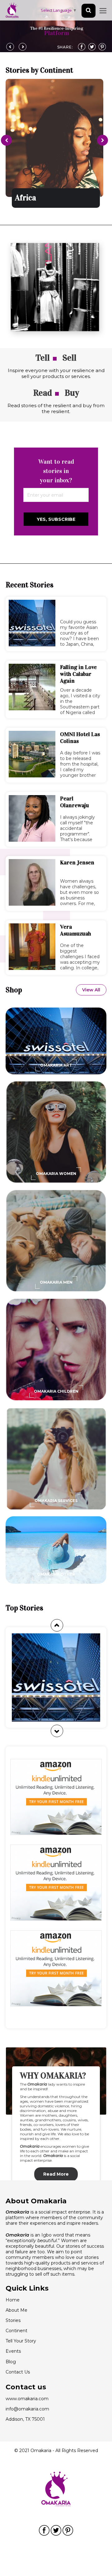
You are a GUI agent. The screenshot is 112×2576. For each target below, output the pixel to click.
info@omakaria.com (27, 2409)
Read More (56, 2174)
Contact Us (18, 2372)
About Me (16, 2310)
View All (91, 990)
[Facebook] (82, 47)
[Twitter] (92, 47)
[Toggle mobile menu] (103, 10)
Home (13, 2300)
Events (13, 2351)
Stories (13, 2320)
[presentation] (6, 140)
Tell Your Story (21, 2341)
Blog (11, 2362)
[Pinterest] (102, 47)
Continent (16, 2331)
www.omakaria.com (27, 2399)
